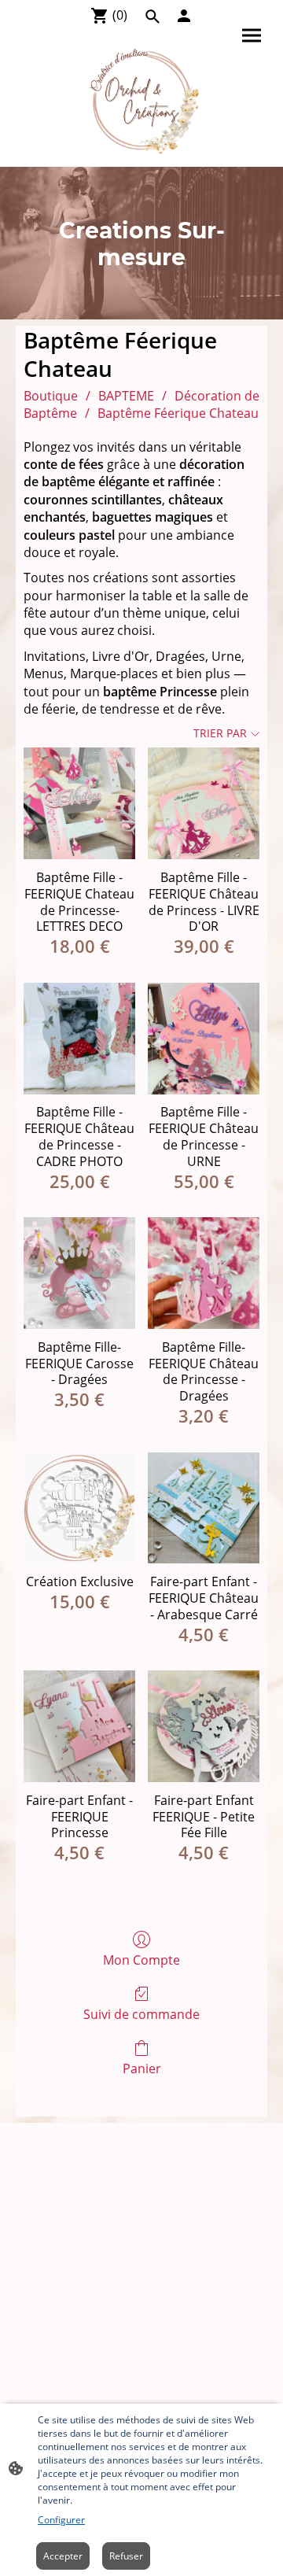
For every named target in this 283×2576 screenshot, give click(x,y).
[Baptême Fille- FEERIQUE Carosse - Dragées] (79, 1273)
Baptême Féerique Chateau (178, 413)
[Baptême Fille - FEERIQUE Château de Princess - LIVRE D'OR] (204, 803)
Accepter (63, 2556)
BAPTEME (126, 396)
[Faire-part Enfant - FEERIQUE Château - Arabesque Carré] (204, 1508)
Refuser (126, 2556)
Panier (142, 2068)
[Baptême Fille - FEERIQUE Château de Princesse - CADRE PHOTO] (79, 1039)
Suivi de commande (141, 2014)
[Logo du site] (141, 100)
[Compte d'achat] (184, 16)
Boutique (51, 396)
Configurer (61, 2520)
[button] (153, 17)
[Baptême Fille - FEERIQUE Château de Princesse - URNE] (204, 1039)
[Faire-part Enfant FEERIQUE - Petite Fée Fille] (204, 1726)
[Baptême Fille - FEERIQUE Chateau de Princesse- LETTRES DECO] (79, 803)
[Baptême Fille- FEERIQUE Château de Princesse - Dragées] (204, 1273)
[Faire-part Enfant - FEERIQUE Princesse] (79, 1726)
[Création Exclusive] (79, 1508)
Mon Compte (141, 1960)
